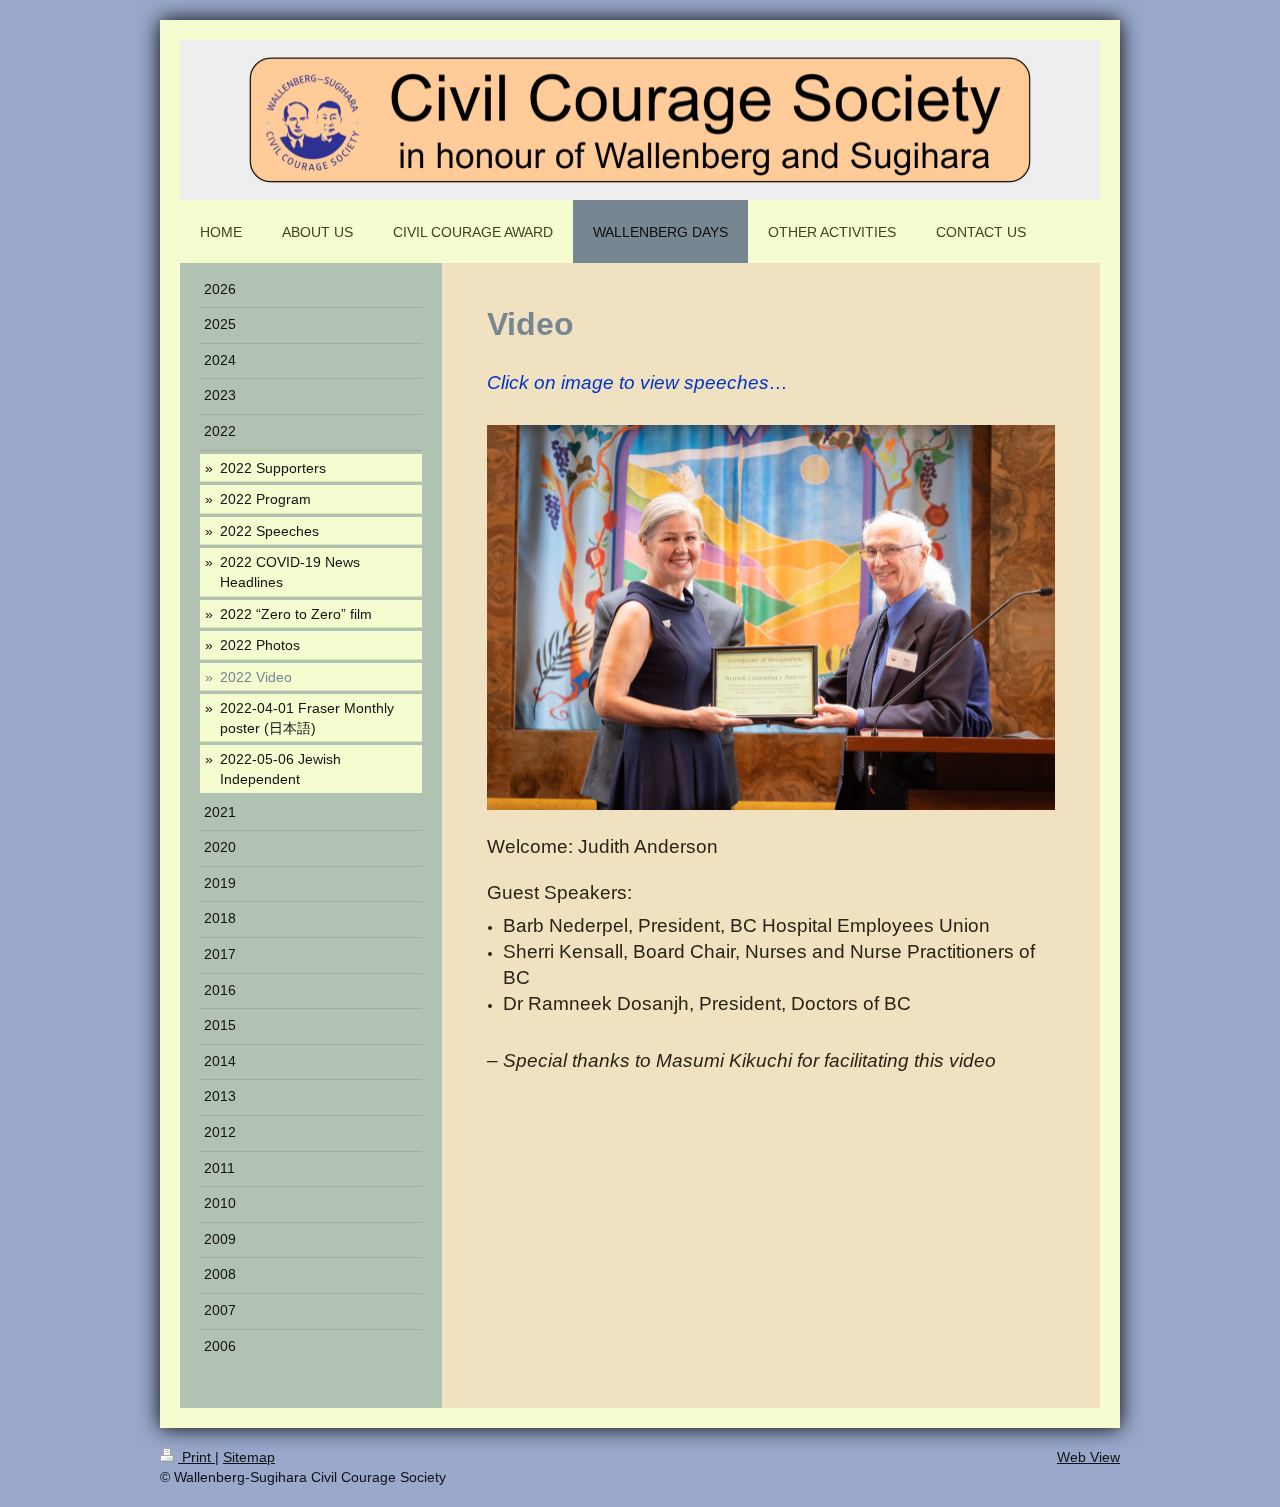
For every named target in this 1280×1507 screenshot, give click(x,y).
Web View (1088, 1457)
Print (196, 1457)
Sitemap (249, 1457)
